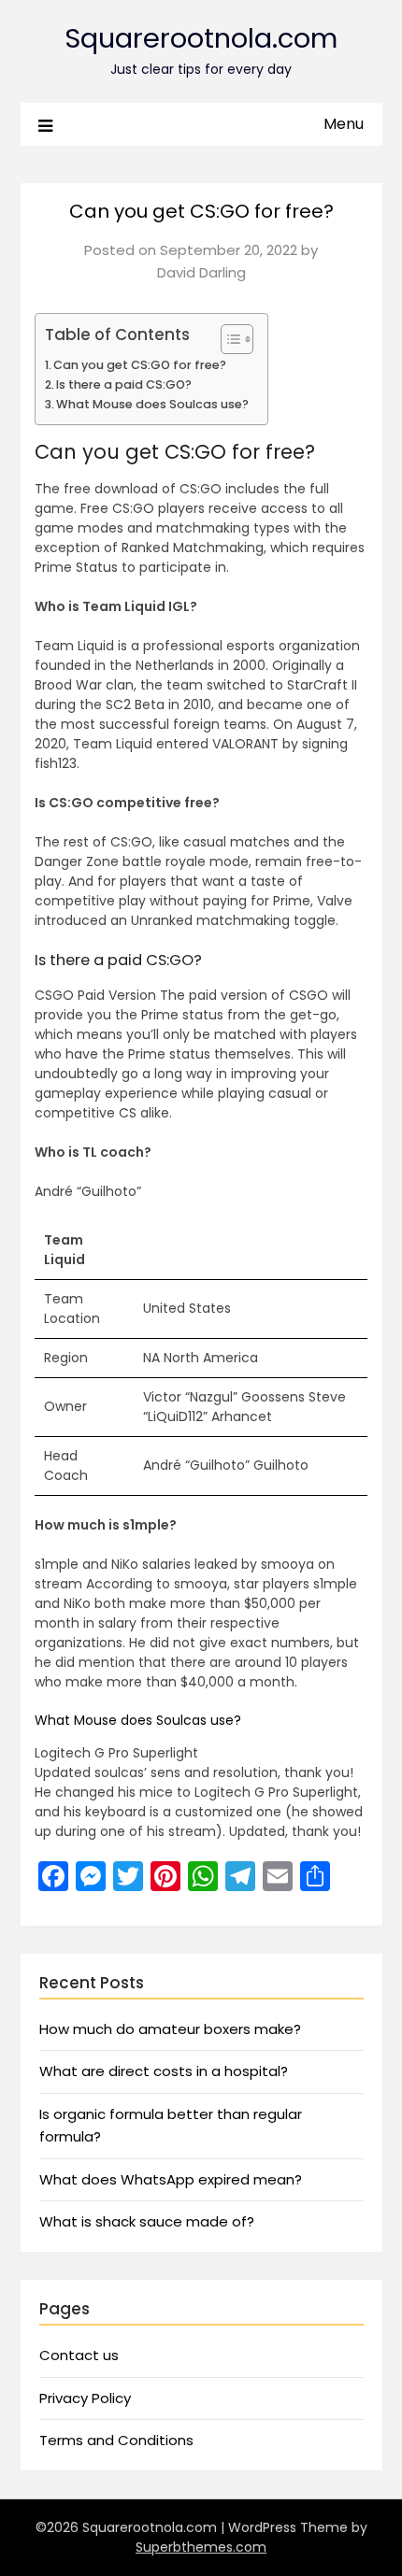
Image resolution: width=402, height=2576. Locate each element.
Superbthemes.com (201, 2547)
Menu (344, 124)
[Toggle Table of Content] (228, 339)
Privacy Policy (85, 2398)
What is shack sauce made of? (147, 2221)
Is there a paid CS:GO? (124, 384)
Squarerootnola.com (201, 38)
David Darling (201, 272)
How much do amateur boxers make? (170, 2029)
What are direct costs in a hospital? (164, 2071)
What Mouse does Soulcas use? (152, 404)
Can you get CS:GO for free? (140, 365)
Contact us (79, 2355)
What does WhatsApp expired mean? (171, 2179)
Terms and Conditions (116, 2440)
